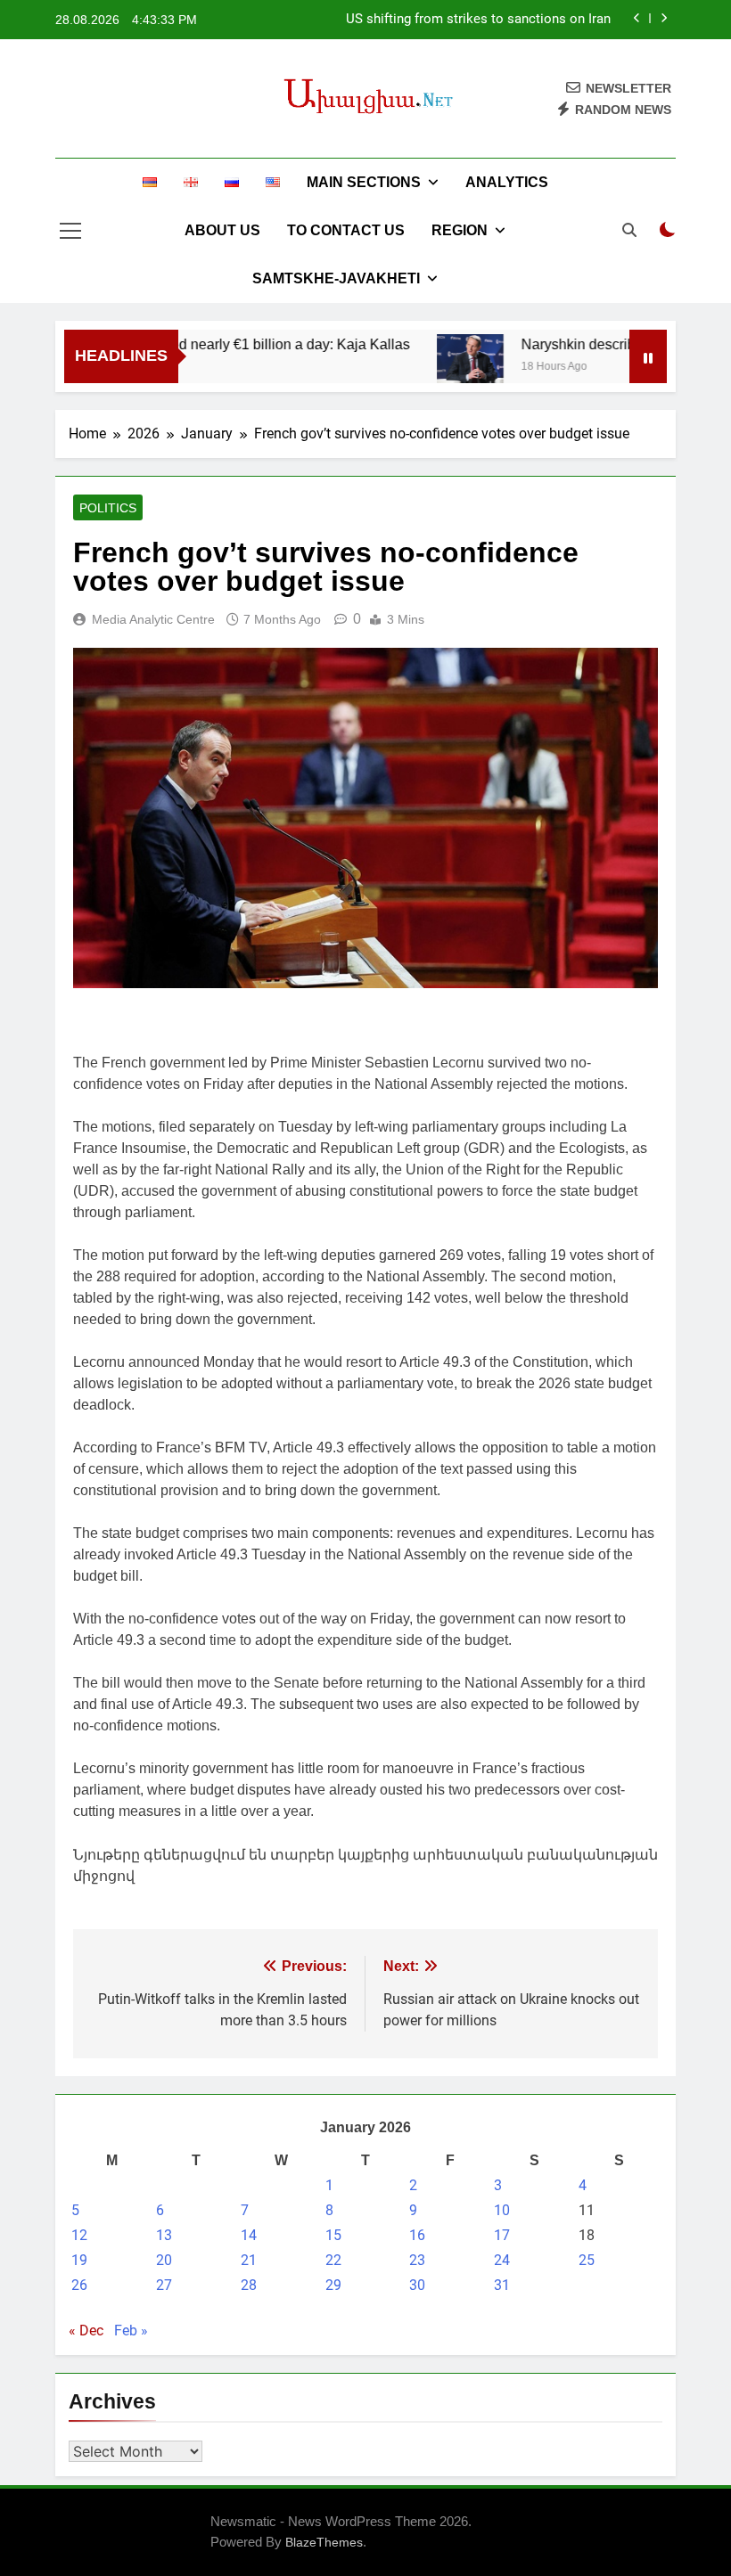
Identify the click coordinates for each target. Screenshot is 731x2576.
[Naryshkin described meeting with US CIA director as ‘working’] (442, 359)
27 (164, 2285)
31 (502, 2285)
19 (79, 2260)
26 (79, 2285)
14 (249, 2235)
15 (333, 2235)
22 (333, 2260)
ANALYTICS (507, 182)
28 (249, 2285)
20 (164, 2260)
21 (249, 2260)
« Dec (86, 2331)
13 (164, 2235)
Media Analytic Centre (153, 619)
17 (502, 2235)
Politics (108, 508)
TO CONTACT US (346, 230)
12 (79, 2235)
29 (333, 2285)
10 (502, 2210)
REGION (460, 230)
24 (502, 2260)
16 (417, 2235)
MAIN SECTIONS (364, 182)
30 (417, 2285)
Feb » (131, 2331)
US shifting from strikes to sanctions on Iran (478, 20)
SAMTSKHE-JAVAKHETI (336, 278)
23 (417, 2260)
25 (587, 2260)
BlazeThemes (324, 2542)
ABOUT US (222, 230)
